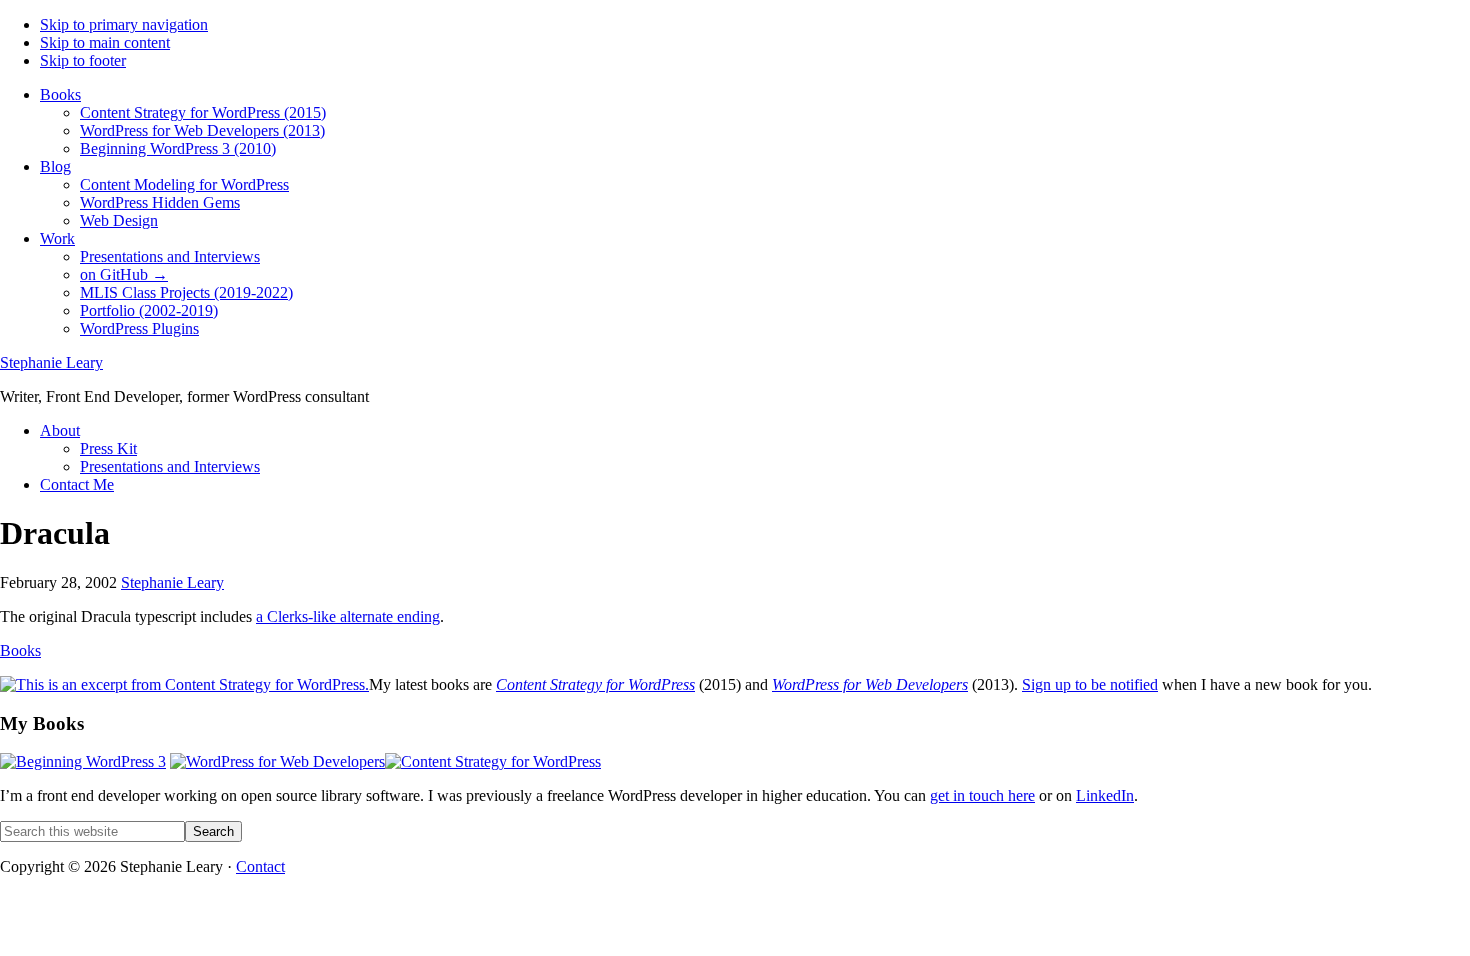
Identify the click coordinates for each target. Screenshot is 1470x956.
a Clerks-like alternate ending (348, 616)
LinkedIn (1105, 795)
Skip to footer (83, 60)
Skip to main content (105, 42)
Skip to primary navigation (124, 24)
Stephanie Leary (51, 362)
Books (20, 650)
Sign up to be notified (1090, 684)
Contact (260, 866)
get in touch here (982, 795)
